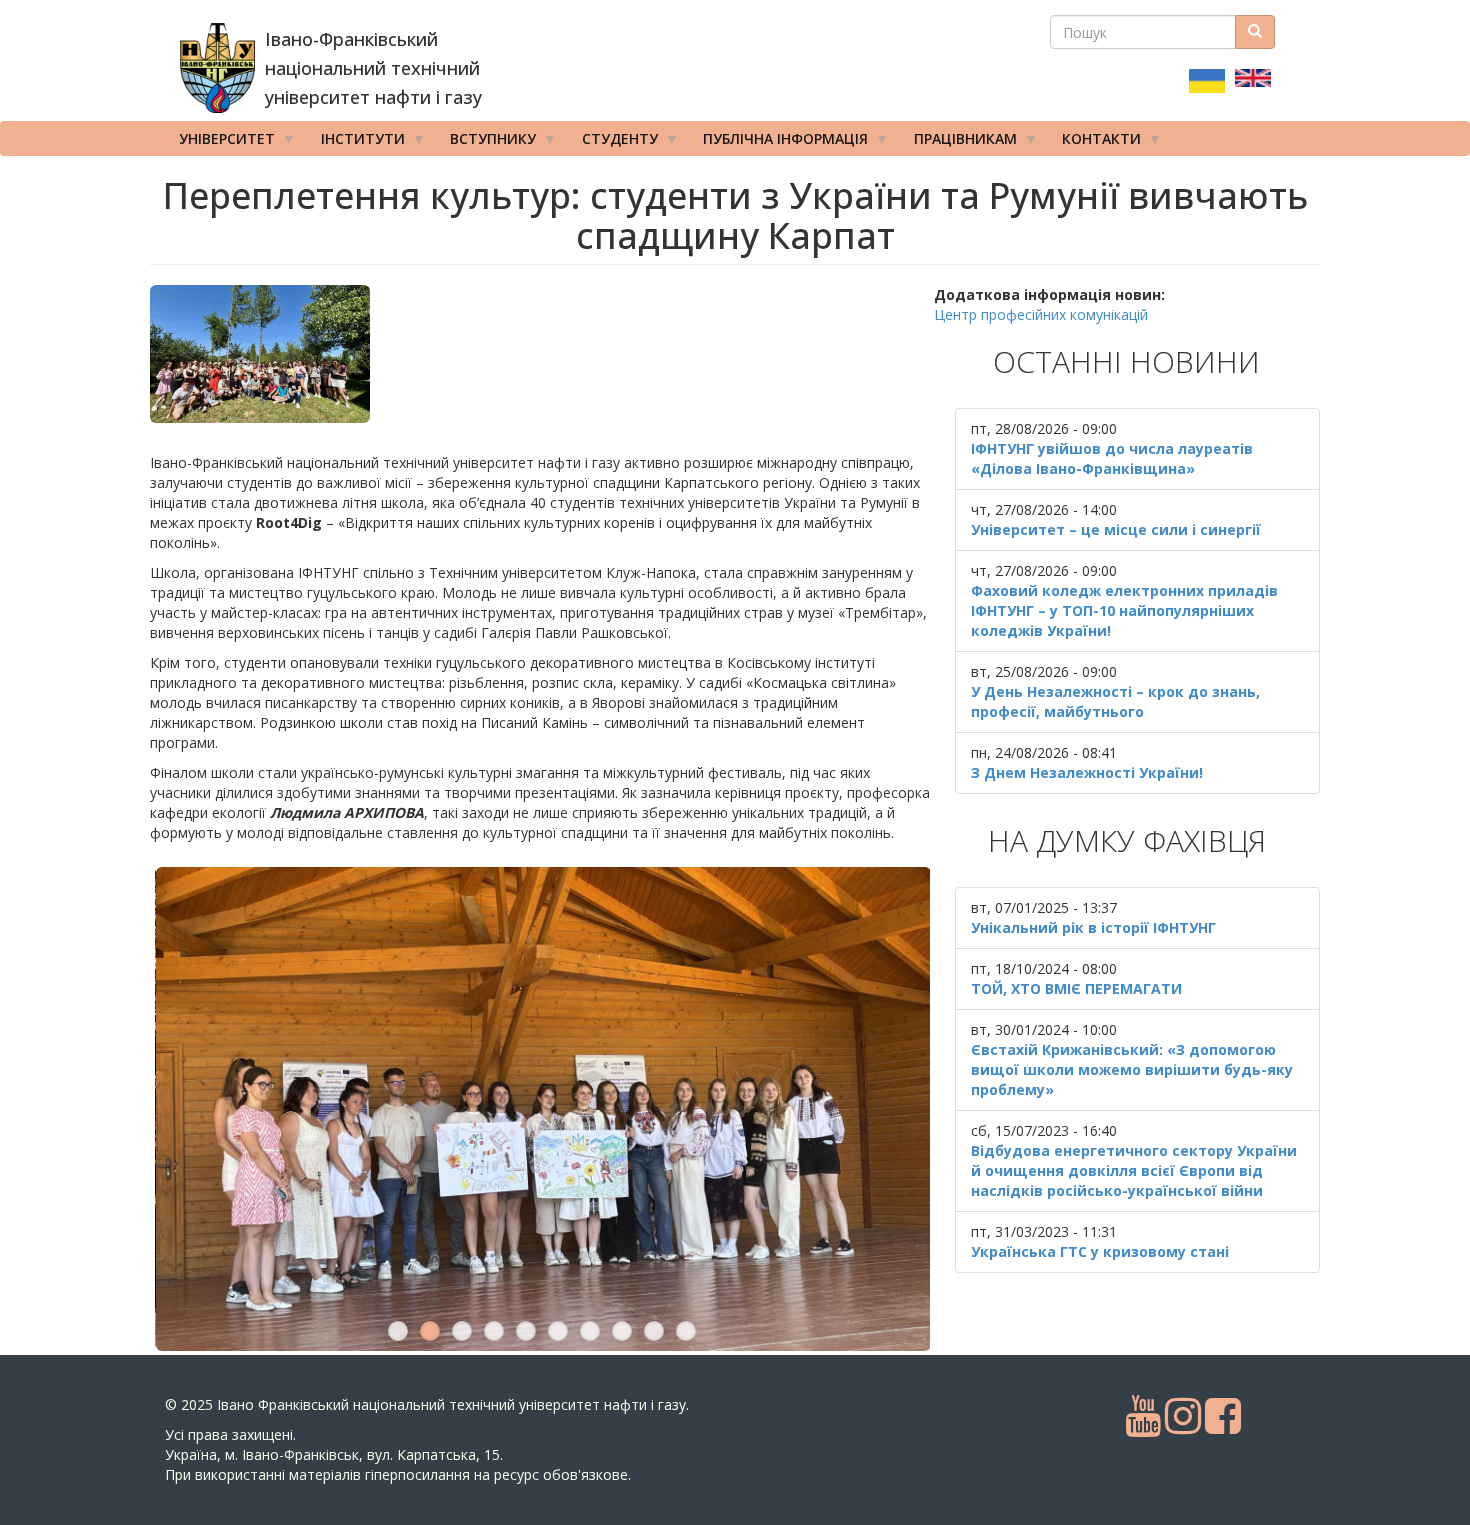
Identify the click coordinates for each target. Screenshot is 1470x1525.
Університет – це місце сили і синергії (1116, 529)
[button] (542, 354)
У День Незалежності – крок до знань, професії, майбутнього (1115, 701)
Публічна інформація (778, 142)
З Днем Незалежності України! (1087, 772)
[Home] (217, 68)
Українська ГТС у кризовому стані (1100, 1251)
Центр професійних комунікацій (1041, 314)
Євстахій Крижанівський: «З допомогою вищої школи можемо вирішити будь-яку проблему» (1132, 1069)
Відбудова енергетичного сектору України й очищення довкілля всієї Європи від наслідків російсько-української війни (1134, 1170)
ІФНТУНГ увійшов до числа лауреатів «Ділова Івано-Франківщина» (1112, 458)
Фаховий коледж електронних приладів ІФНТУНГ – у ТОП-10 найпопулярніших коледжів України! (1124, 610)
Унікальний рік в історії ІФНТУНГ (1093, 927)
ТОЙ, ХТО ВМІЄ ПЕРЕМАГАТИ (1076, 988)
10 (686, 1331)
